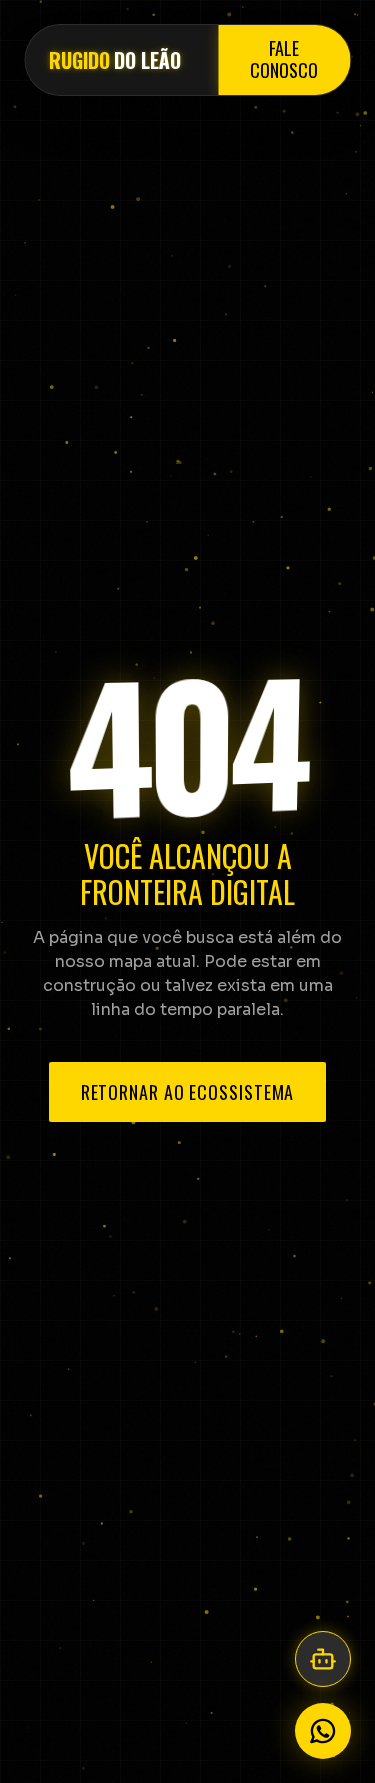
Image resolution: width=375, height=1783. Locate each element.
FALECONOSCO (284, 60)
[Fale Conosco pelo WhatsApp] (323, 1731)
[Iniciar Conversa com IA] (323, 1659)
